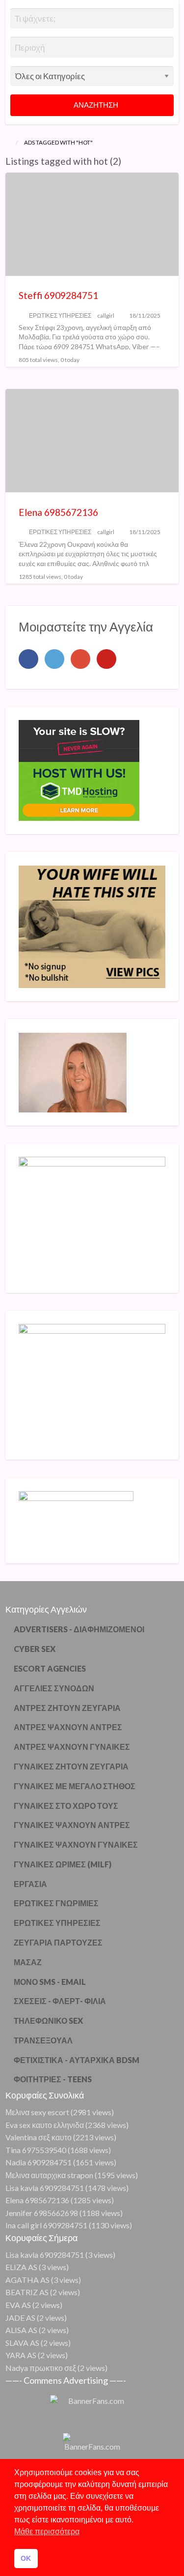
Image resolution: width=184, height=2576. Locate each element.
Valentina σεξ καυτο (39, 2137)
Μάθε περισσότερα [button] (47, 2531)
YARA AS (21, 2355)
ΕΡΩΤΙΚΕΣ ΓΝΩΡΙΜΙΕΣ (56, 1903)
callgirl (106, 315)
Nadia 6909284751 (39, 2162)
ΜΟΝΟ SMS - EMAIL (50, 1982)
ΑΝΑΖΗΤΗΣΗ (95, 105)
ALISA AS (21, 2330)
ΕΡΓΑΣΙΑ (30, 1884)
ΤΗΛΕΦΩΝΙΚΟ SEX (48, 2021)
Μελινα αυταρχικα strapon (49, 2175)
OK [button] (26, 2558)
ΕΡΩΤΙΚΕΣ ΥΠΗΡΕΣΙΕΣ (60, 315)
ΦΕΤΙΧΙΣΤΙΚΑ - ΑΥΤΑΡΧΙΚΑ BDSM (77, 2060)
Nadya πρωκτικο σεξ (41, 2368)
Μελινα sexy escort (37, 2112)
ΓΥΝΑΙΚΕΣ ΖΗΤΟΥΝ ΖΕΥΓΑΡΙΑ (71, 1766)
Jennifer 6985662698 (42, 2213)
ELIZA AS (21, 2267)
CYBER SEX (35, 1649)
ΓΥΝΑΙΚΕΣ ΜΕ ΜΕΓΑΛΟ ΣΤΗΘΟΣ (75, 1786)
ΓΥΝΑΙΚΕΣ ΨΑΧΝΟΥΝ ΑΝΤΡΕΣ (72, 1825)
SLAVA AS (22, 2343)
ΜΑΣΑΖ (28, 1962)
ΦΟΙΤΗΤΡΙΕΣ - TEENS (53, 2079)
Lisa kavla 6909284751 (45, 2188)
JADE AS (20, 2318)
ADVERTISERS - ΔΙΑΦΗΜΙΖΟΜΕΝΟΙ (79, 1629)
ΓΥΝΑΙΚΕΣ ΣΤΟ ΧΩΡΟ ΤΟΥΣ (66, 1806)
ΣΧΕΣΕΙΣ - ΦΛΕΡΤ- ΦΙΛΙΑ (60, 2001)
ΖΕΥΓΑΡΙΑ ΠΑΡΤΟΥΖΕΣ (58, 1942)
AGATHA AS (27, 2280)
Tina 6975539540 (36, 2150)
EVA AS (18, 2305)
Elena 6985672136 (58, 512)
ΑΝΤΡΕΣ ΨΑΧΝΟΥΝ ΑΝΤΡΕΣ (68, 1727)
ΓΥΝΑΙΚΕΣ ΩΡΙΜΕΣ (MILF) (63, 1864)
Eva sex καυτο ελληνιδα (45, 2125)
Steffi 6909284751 (58, 295)
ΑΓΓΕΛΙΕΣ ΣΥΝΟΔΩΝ (54, 1688)
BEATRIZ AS (27, 2292)
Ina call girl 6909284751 (46, 2225)
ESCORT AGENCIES (50, 1668)
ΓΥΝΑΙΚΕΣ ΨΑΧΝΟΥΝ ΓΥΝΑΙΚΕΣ (76, 1844)
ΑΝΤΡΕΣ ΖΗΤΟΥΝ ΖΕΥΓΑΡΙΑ (67, 1708)
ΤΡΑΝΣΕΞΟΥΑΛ (43, 2040)
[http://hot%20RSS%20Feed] (126, 161)
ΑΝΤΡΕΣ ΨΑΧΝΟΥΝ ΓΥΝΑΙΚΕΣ (72, 1747)
